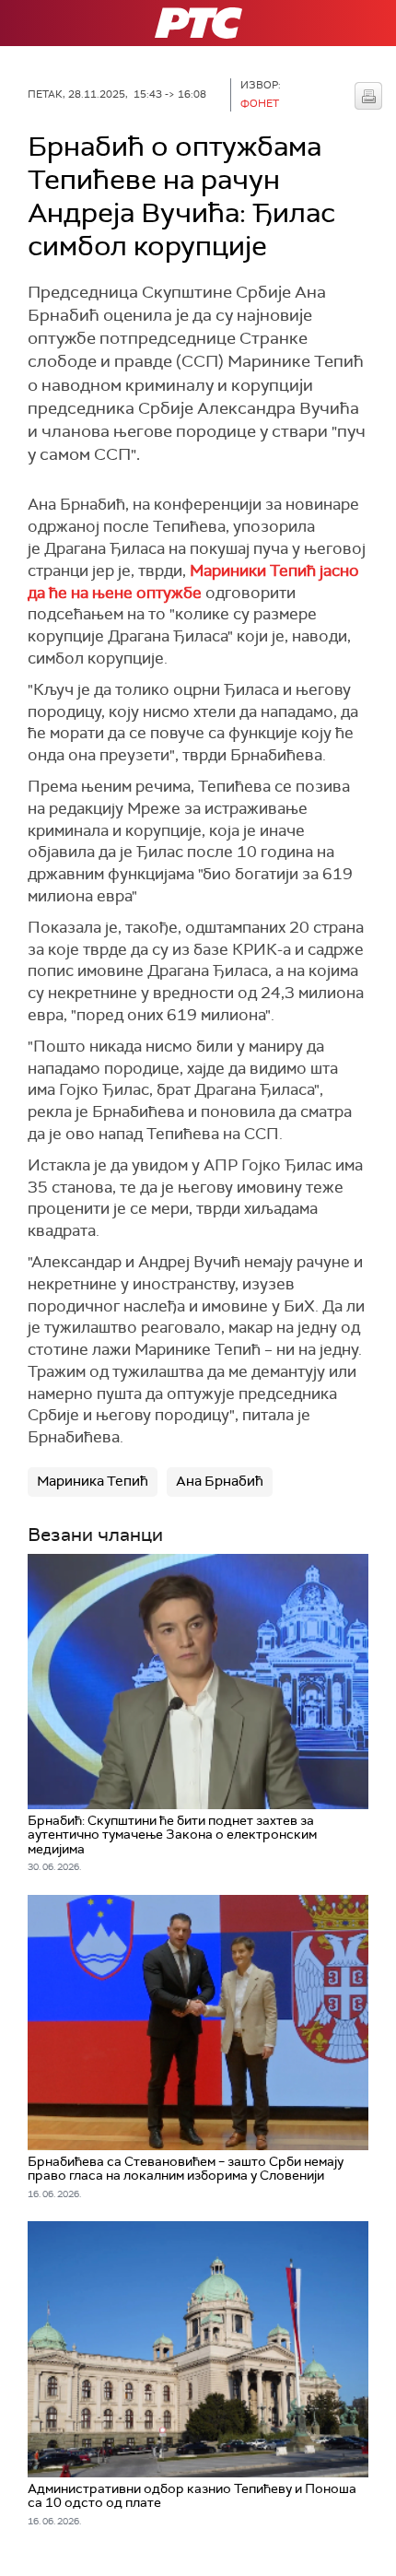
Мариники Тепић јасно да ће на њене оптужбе (193, 582)
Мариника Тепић (93, 1481)
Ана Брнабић (220, 1481)
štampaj (368, 96)
